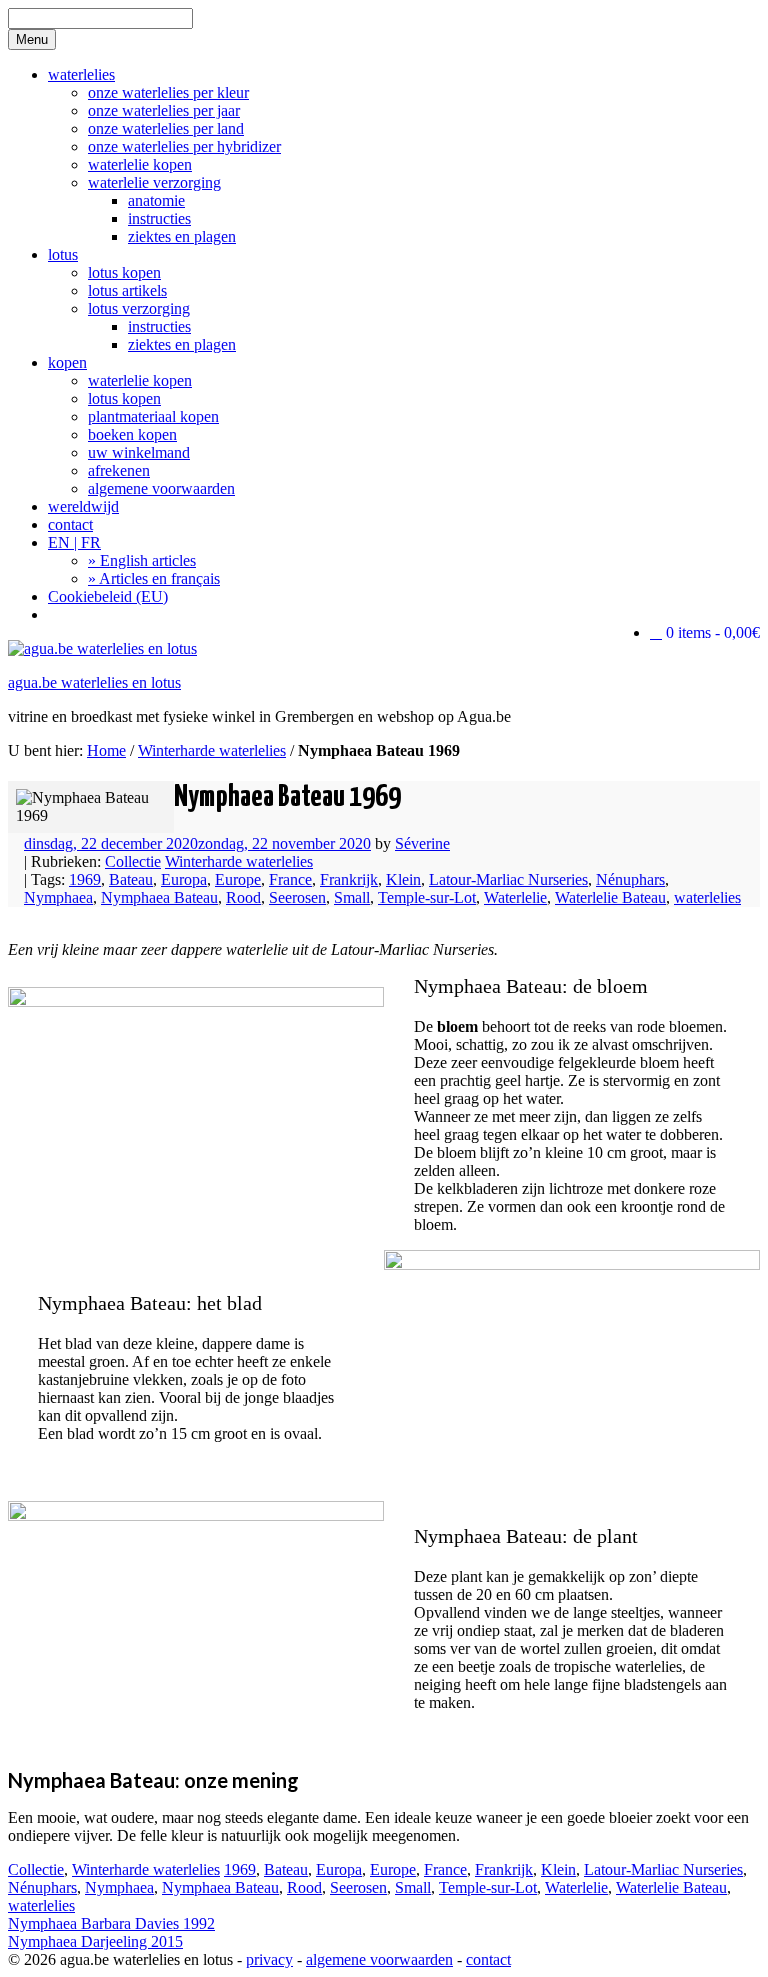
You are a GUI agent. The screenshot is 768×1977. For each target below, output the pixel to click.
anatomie (156, 200)
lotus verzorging (139, 308)
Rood (243, 897)
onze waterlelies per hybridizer (184, 146)
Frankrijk (349, 879)
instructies (159, 218)
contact (70, 524)
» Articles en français (154, 578)
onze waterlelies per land (166, 128)
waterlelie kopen (140, 164)
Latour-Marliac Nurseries (508, 879)
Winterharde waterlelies (212, 750)
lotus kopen (124, 272)
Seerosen (297, 897)
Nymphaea (58, 897)
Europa (184, 879)
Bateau (131, 879)
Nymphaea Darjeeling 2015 (95, 1941)
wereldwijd (83, 506)
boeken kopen (132, 434)
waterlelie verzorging (154, 182)
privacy (269, 1959)
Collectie (133, 861)
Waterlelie (515, 897)
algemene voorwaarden (161, 488)
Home (106, 750)
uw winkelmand (139, 452)
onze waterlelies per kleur (168, 92)
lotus (63, 254)
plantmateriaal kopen (153, 416)
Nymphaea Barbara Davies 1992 (111, 1923)
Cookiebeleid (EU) (108, 596)
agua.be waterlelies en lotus (94, 682)
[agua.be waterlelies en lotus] (102, 648)
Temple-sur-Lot (427, 897)
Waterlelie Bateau (610, 897)
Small (352, 897)
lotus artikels (127, 290)
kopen (67, 362)
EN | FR (74, 542)
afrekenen (119, 470)
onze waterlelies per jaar (164, 110)
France (290, 879)
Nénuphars (630, 879)
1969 (85, 879)
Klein (403, 879)
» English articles (142, 560)
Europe (238, 879)
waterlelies (81, 74)
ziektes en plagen (182, 236)
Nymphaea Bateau (159, 897)
